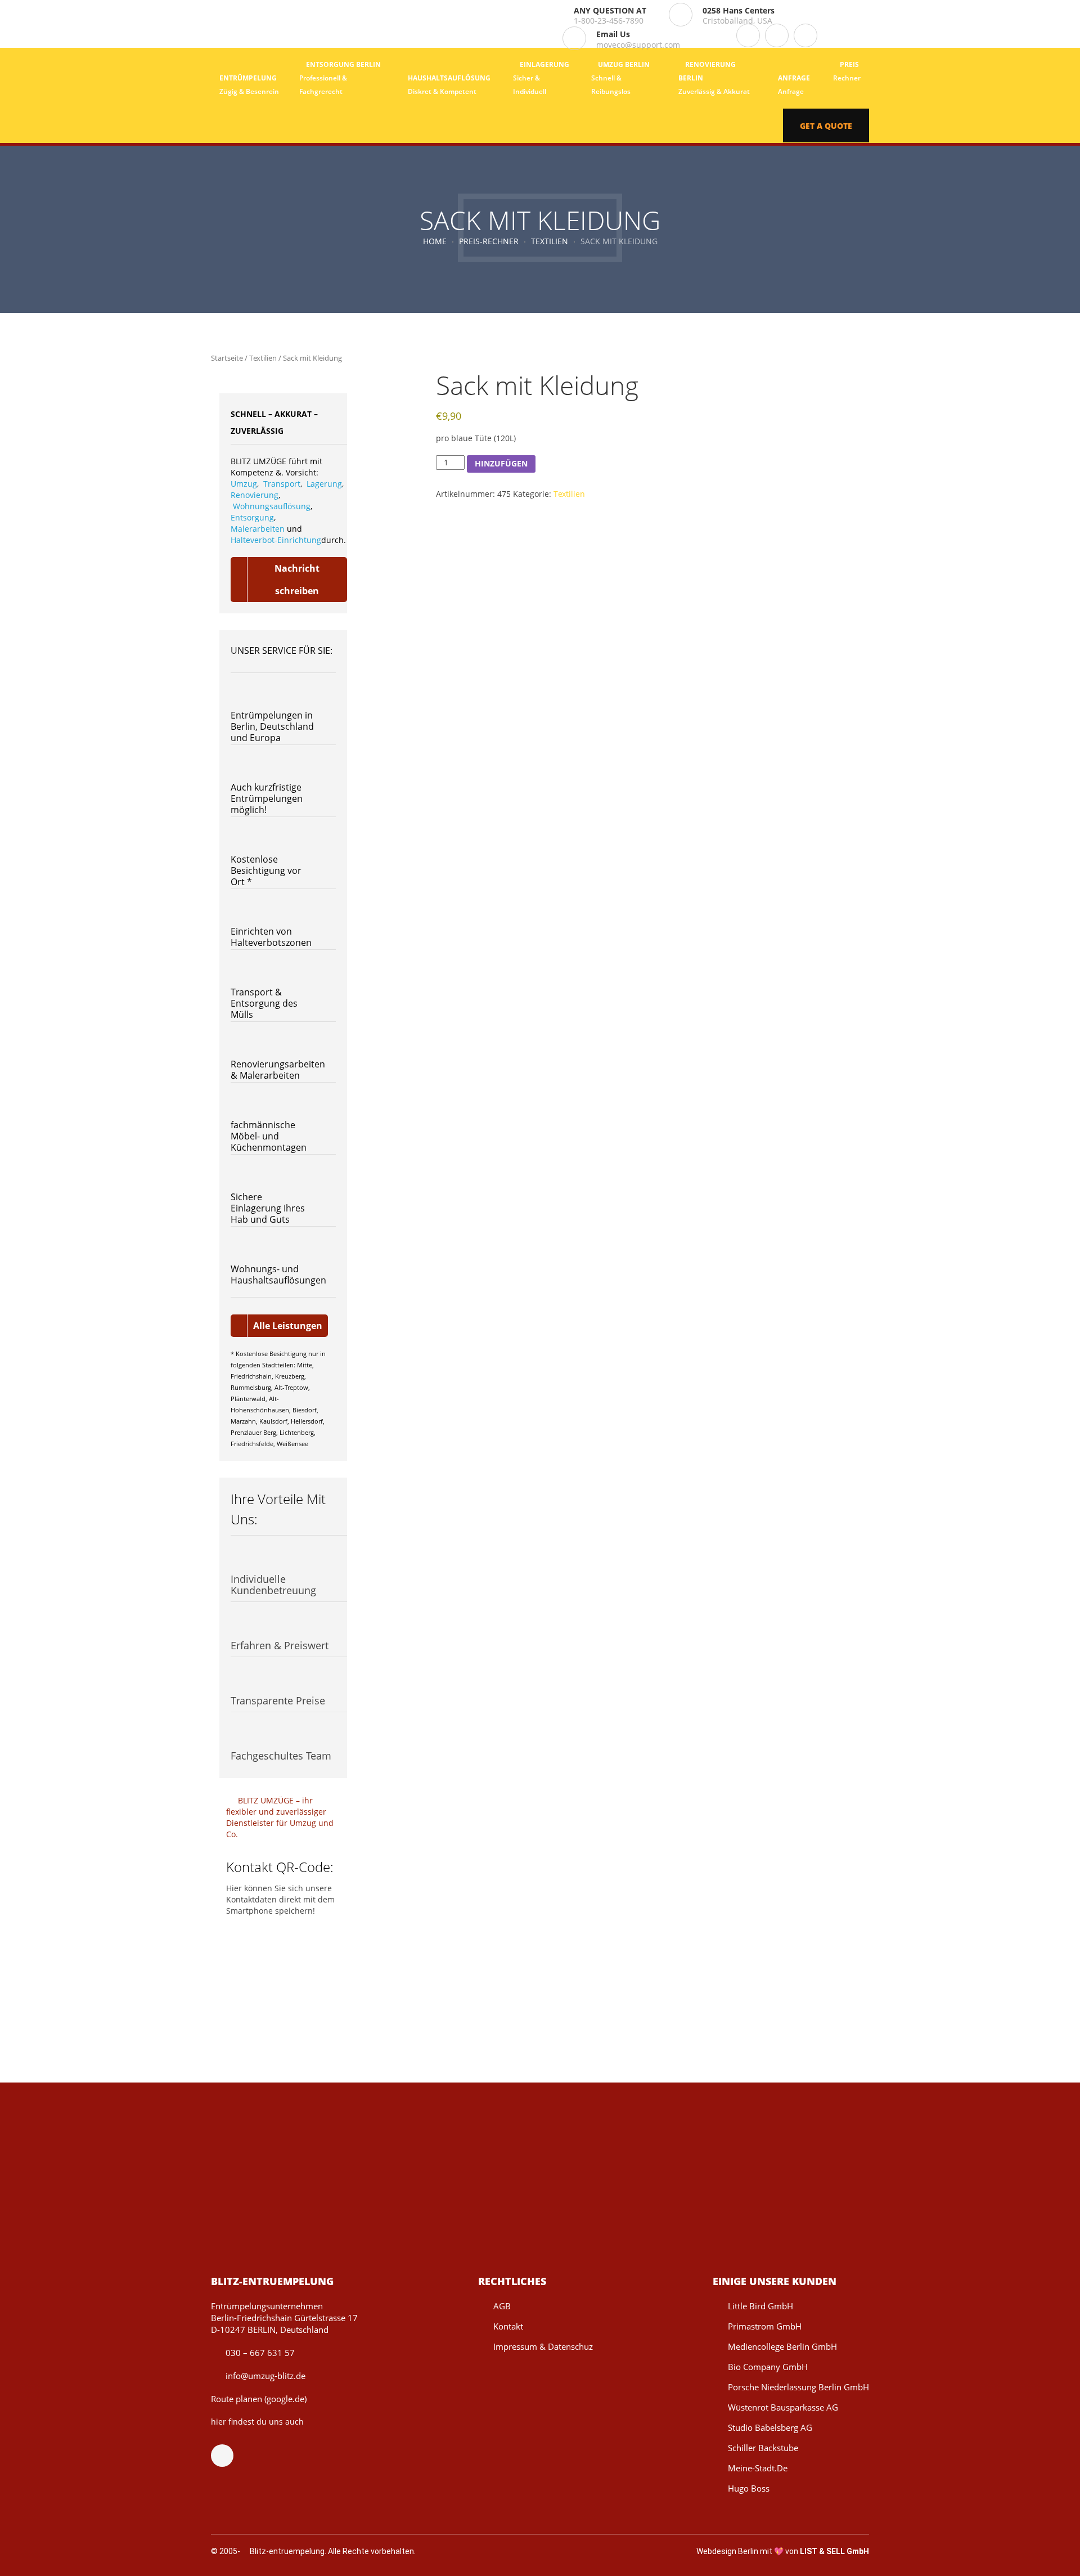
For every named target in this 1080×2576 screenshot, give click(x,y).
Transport (282, 484)
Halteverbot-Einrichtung (276, 540)
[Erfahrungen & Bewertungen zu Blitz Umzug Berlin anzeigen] (532, 2421)
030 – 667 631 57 (259, 2353)
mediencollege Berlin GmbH (782, 2346)
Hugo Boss (749, 2488)
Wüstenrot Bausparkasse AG (783, 2407)
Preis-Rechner (489, 241)
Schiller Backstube (763, 2448)
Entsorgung (252, 517)
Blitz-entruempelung (287, 2551)
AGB (502, 2306)
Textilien (550, 241)
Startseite (227, 358)
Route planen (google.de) (259, 2399)
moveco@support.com (638, 45)
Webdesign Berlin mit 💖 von (783, 2551)
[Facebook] (228, 2456)
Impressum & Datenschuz (543, 2346)
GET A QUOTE (826, 126)
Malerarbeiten (258, 529)
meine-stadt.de (758, 2468)
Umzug (244, 484)
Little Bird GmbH (760, 2306)
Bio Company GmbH (768, 2367)
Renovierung (255, 495)
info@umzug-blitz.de (264, 2376)
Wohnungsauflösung (272, 506)
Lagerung (324, 484)
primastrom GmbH (765, 2326)
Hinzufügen (501, 463)
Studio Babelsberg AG (770, 2427)
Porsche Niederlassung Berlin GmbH (798, 2387)
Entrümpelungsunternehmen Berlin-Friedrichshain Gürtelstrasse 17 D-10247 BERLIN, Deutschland (284, 2318)
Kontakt (508, 2326)
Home (435, 241)
